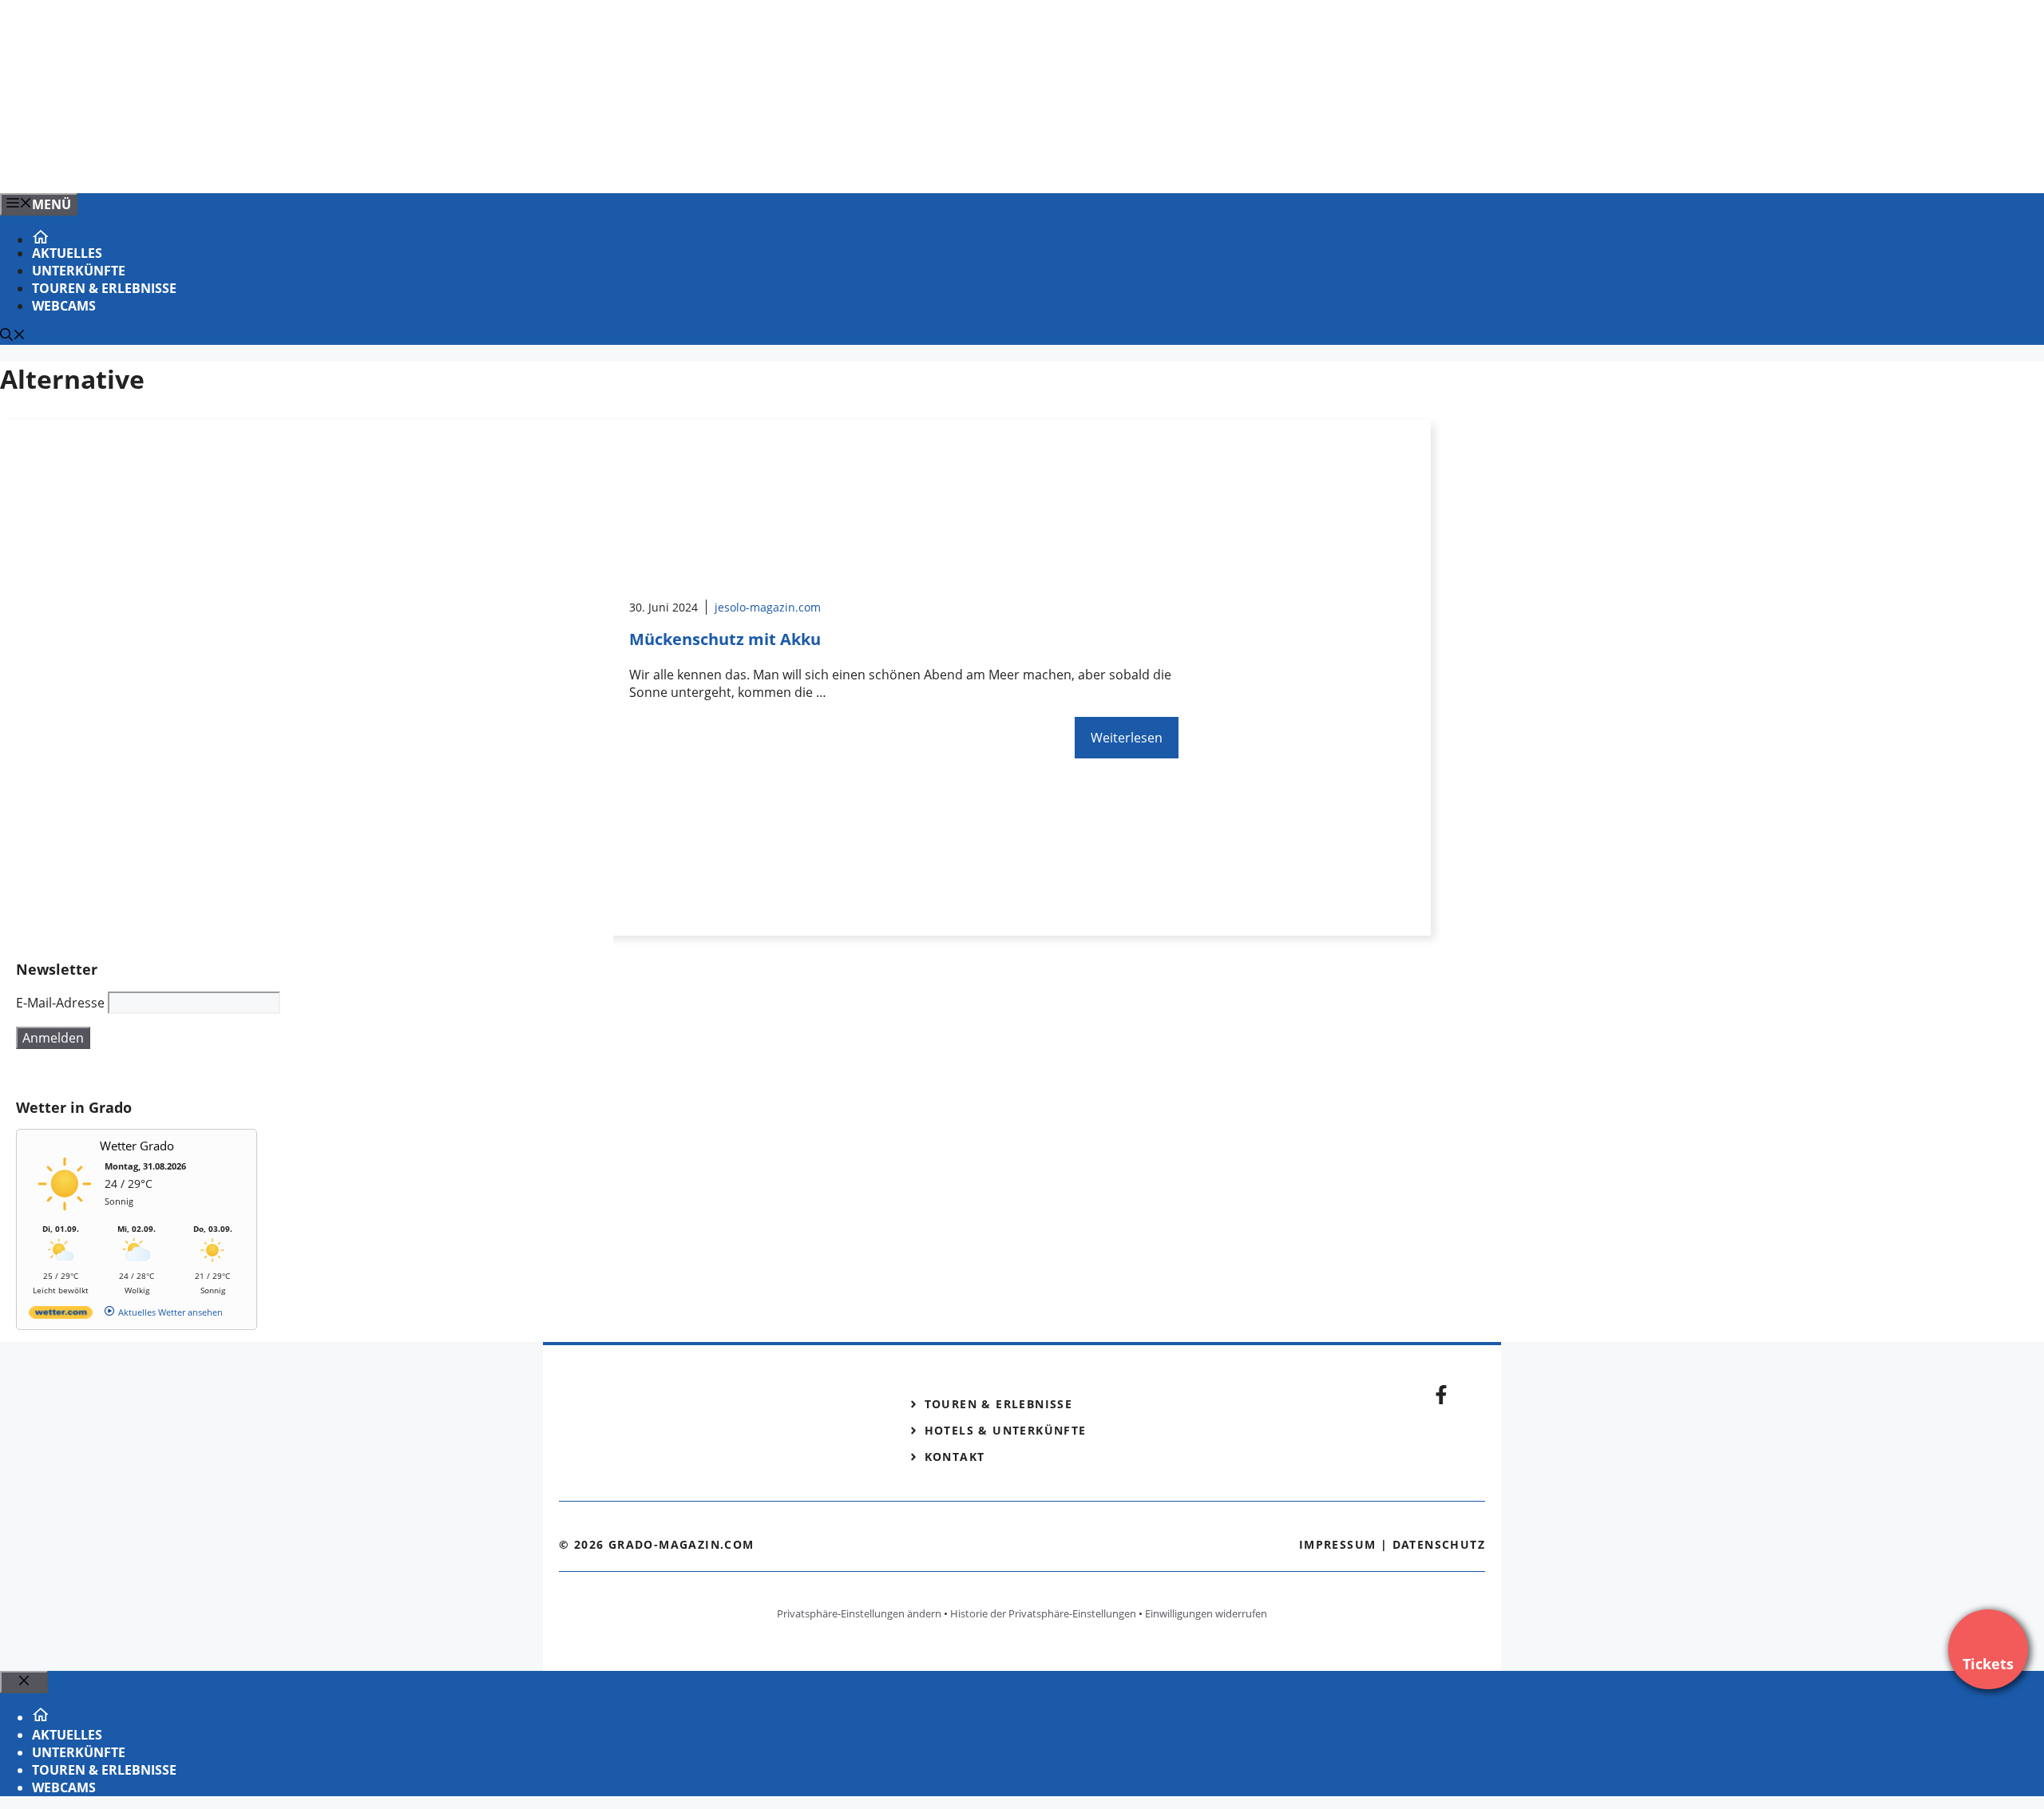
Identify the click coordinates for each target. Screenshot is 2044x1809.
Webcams (64, 306)
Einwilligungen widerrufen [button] (1206, 1613)
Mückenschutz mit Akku (725, 639)
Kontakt (955, 1457)
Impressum (1338, 1544)
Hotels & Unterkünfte (1006, 1430)
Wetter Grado (137, 1146)
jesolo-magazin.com (768, 607)
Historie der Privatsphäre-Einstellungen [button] (1043, 1613)
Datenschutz (1439, 1544)
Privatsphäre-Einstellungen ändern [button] (859, 1613)
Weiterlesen (1127, 738)
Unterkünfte (79, 271)
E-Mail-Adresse (60, 1003)
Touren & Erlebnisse (104, 288)
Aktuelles (67, 253)
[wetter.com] (61, 1315)
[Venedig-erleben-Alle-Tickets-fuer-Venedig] (323, 164)
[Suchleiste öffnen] (13, 336)
